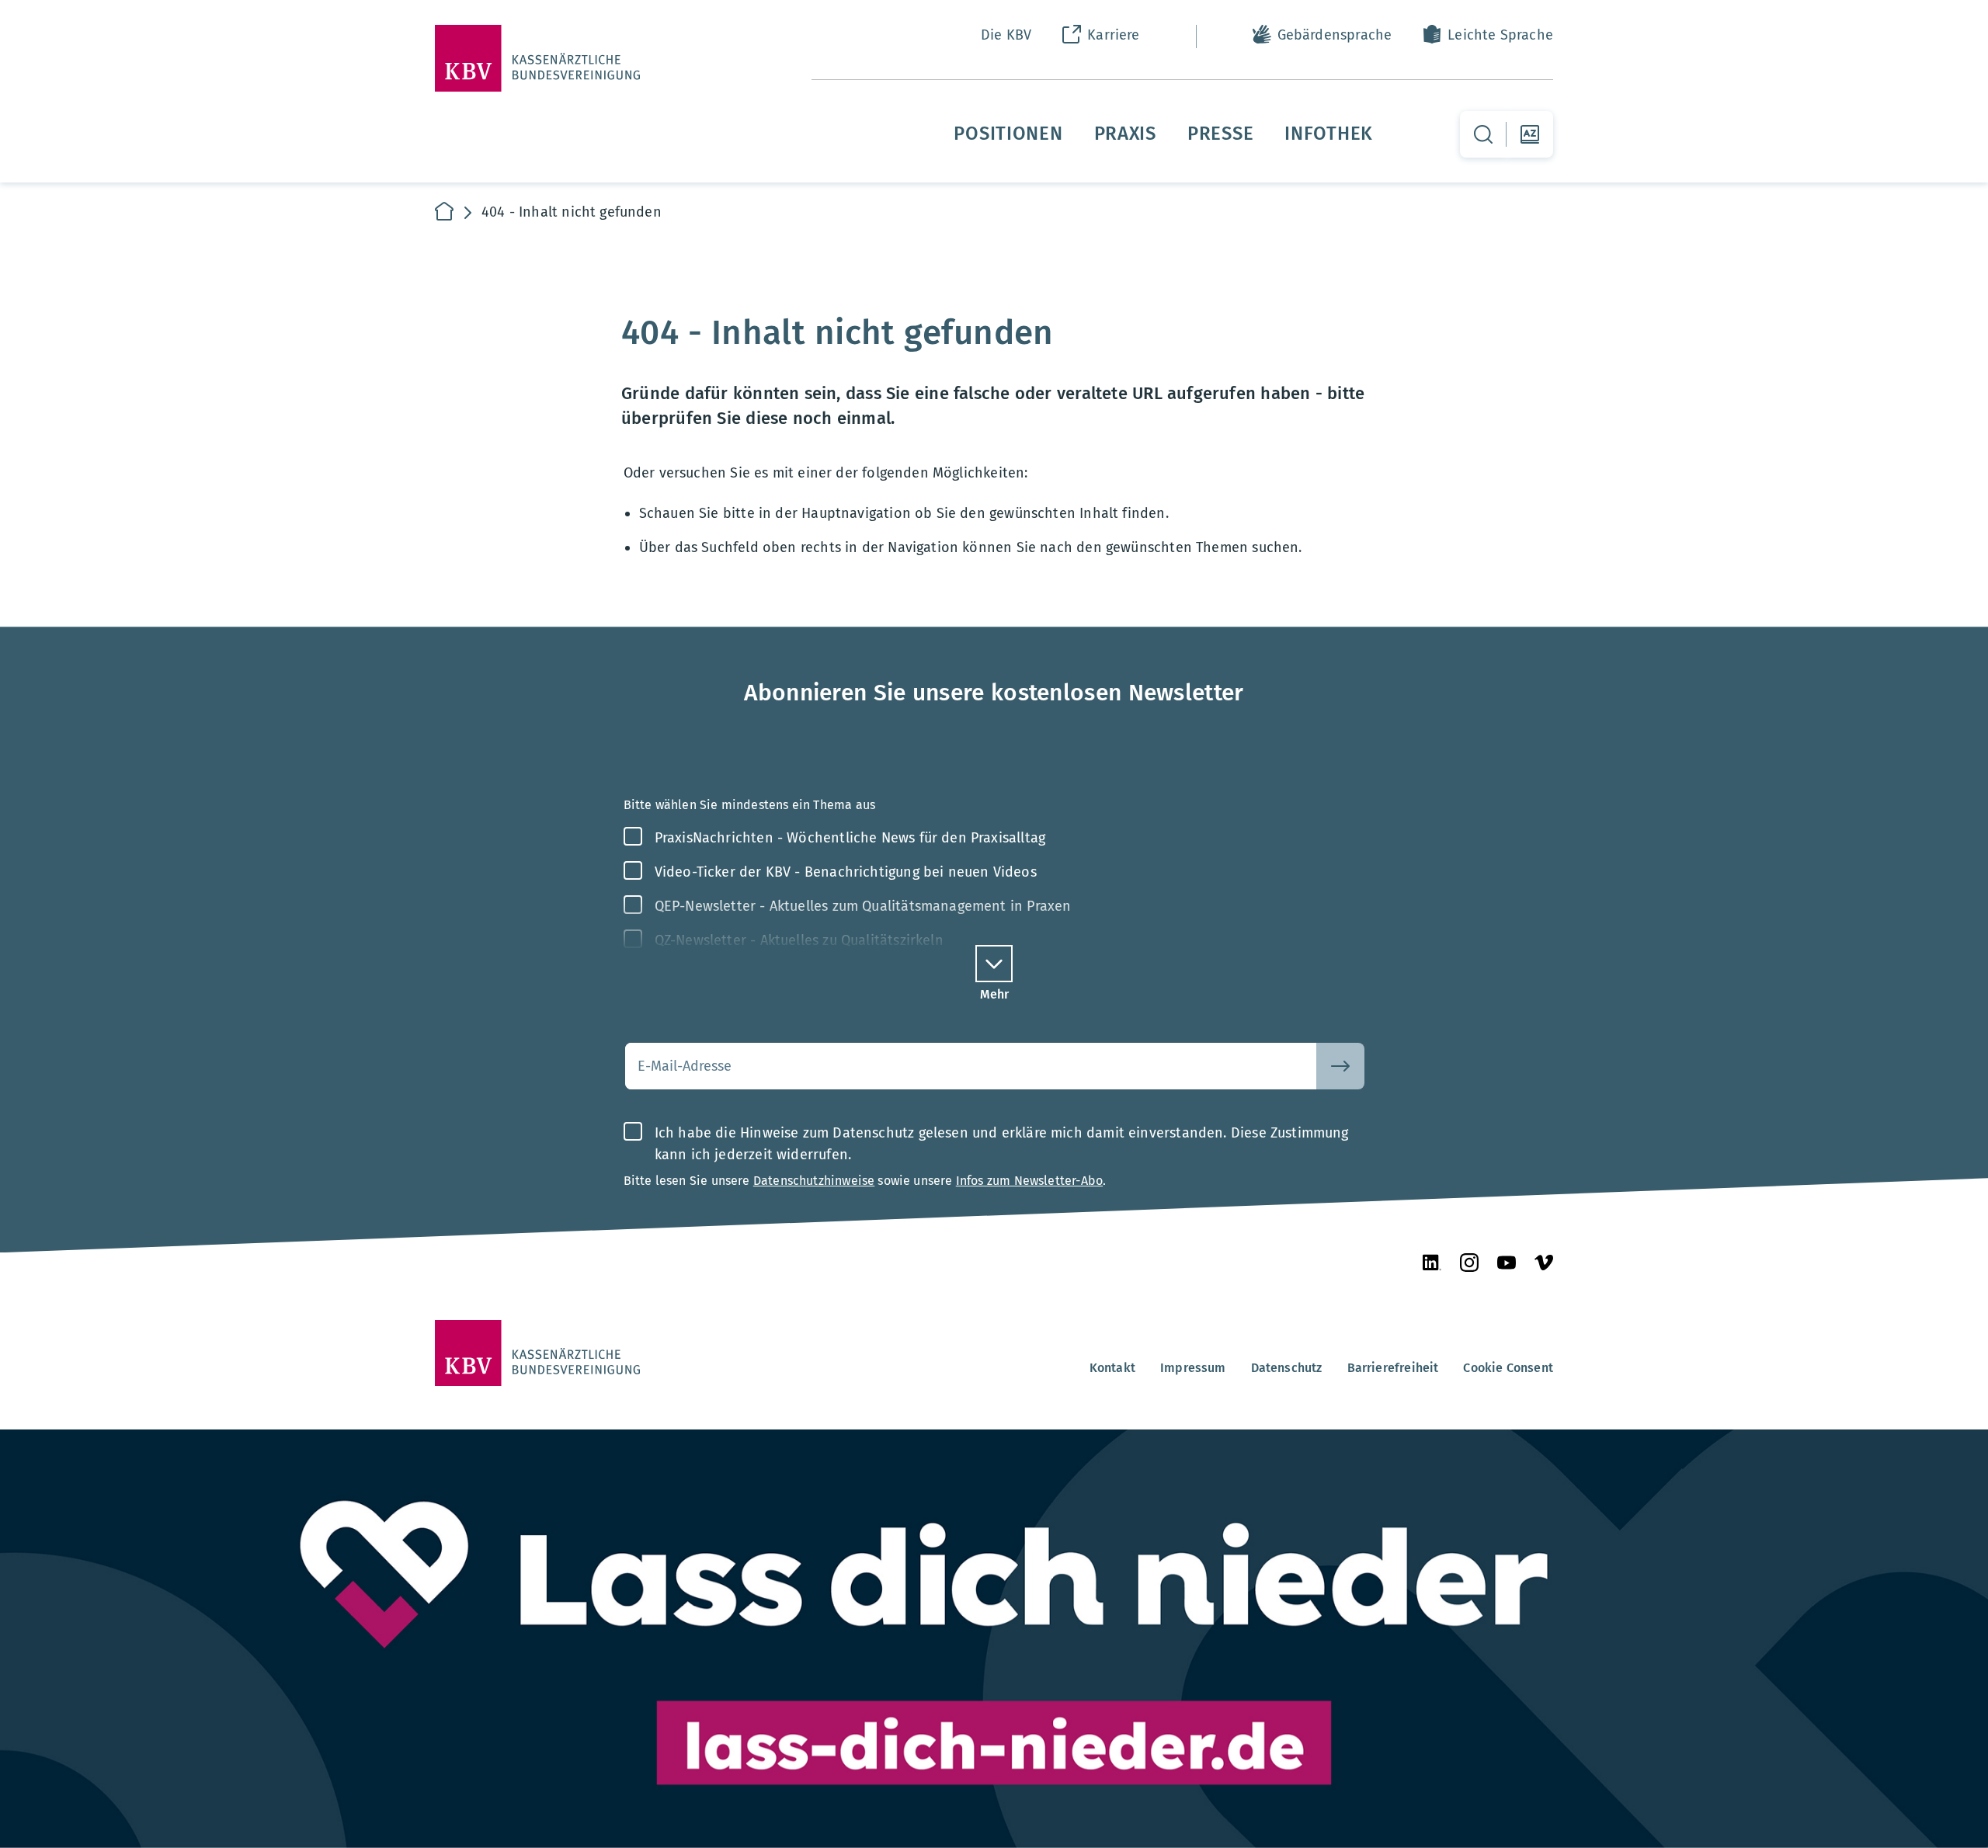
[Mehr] (994, 964)
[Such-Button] (1340, 1066)
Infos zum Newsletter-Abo (1029, 1181)
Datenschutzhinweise (814, 1181)
